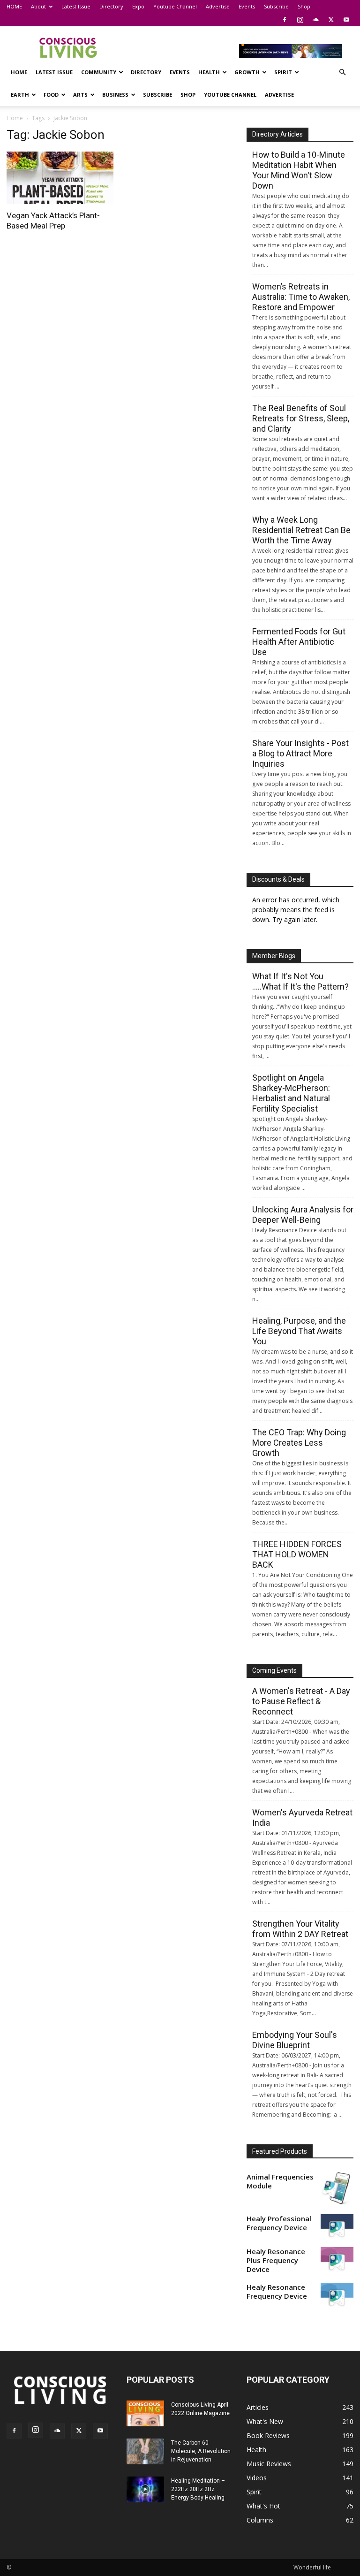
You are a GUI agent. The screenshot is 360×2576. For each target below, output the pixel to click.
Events (247, 6)
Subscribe (276, 6)
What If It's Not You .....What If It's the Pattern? (300, 981)
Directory (111, 6)
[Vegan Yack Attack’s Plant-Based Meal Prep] (60, 178)
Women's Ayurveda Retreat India (302, 1818)
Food (51, 95)
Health (209, 72)
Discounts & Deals (278, 879)
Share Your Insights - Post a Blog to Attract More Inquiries (300, 753)
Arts (80, 95)
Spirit (283, 72)
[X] (331, 20)
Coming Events (274, 1670)
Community (99, 72)
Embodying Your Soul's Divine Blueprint (295, 2040)
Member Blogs (274, 956)
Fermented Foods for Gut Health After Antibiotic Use (299, 642)
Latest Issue (76, 6)
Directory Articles (277, 134)
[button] (342, 72)
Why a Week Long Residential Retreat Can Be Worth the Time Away (301, 530)
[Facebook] (285, 20)
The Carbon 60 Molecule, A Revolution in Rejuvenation (201, 2451)
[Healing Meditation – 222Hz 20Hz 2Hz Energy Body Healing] (145, 2489)
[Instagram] (300, 20)
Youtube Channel (175, 6)
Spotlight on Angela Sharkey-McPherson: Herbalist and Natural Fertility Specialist (291, 1093)
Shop (304, 6)
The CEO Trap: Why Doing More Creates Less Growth (299, 1443)
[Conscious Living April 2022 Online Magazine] (145, 2413)
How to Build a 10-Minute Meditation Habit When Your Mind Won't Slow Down (299, 170)
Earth (20, 95)
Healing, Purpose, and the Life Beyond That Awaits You (299, 1331)
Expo (138, 6)
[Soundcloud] (315, 20)
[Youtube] (346, 20)
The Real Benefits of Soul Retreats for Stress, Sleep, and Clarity (301, 418)
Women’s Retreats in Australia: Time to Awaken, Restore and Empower (301, 297)
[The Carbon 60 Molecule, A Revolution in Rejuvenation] (145, 2451)
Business (115, 95)
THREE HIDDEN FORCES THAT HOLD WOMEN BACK (297, 1554)
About (38, 6)
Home (15, 118)
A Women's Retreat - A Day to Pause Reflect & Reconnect (301, 1701)
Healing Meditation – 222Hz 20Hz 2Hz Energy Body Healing (198, 2489)
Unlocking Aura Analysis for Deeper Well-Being (303, 1215)
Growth (247, 72)
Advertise (218, 6)
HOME (14, 6)
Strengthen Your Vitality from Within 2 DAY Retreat (300, 1929)
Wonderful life (312, 2567)
